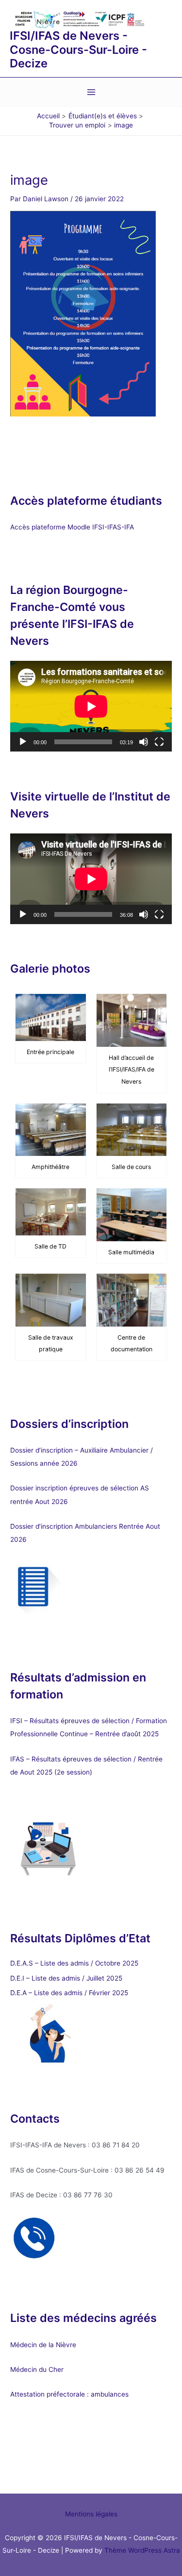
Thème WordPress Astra (142, 2550)
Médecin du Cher (38, 2369)
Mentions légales (91, 2514)
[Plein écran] (159, 742)
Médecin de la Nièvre (43, 2345)
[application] (91, 706)
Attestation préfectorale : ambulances (69, 2394)
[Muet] (144, 742)
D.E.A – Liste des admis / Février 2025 (69, 1993)
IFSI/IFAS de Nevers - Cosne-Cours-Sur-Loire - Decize (78, 49)
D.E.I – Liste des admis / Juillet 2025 (66, 1978)
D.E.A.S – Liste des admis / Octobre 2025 (74, 1963)
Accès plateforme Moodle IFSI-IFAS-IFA (73, 527)
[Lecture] (23, 742)
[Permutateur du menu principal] (91, 92)
